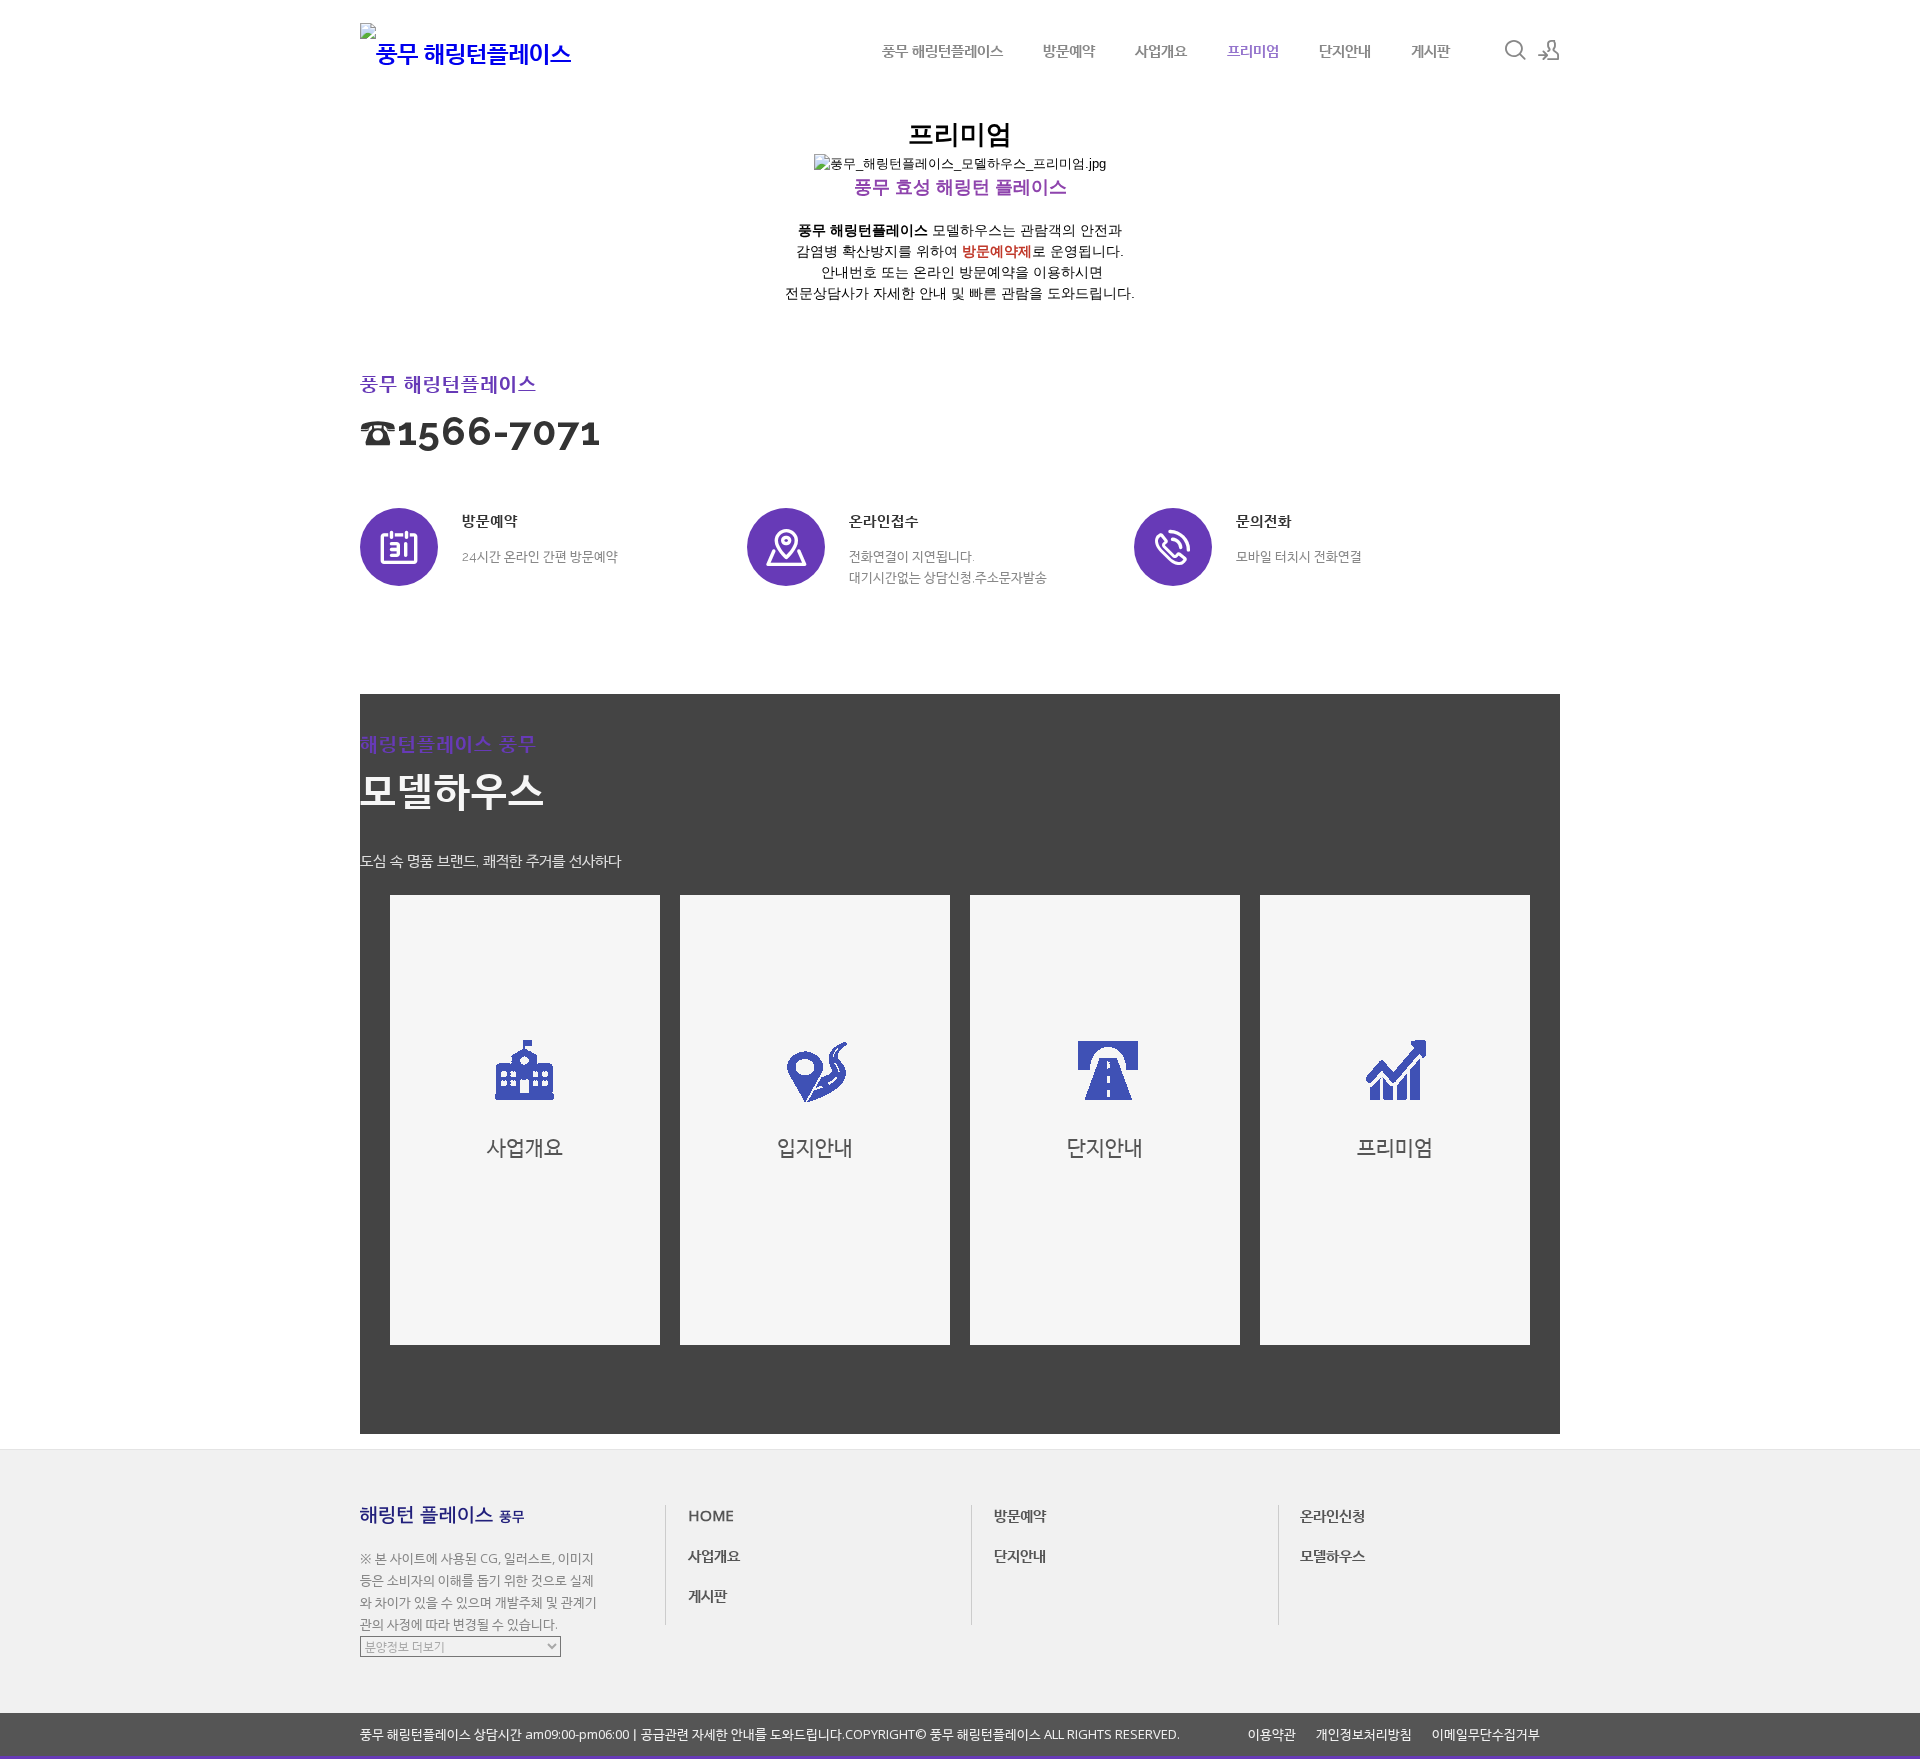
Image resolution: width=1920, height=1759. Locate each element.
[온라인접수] (786, 547)
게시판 (1430, 50)
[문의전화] (1173, 547)
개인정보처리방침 (1364, 1734)
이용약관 (1272, 1734)
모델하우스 (1332, 1555)
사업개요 (1161, 50)
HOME (711, 1515)
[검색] (1515, 50)
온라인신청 (1332, 1515)
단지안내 (1345, 50)
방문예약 (1069, 50)
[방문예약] (399, 547)
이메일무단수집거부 (1486, 1734)
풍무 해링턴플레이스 (942, 50)
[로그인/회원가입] (1549, 50)
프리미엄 (1253, 50)
